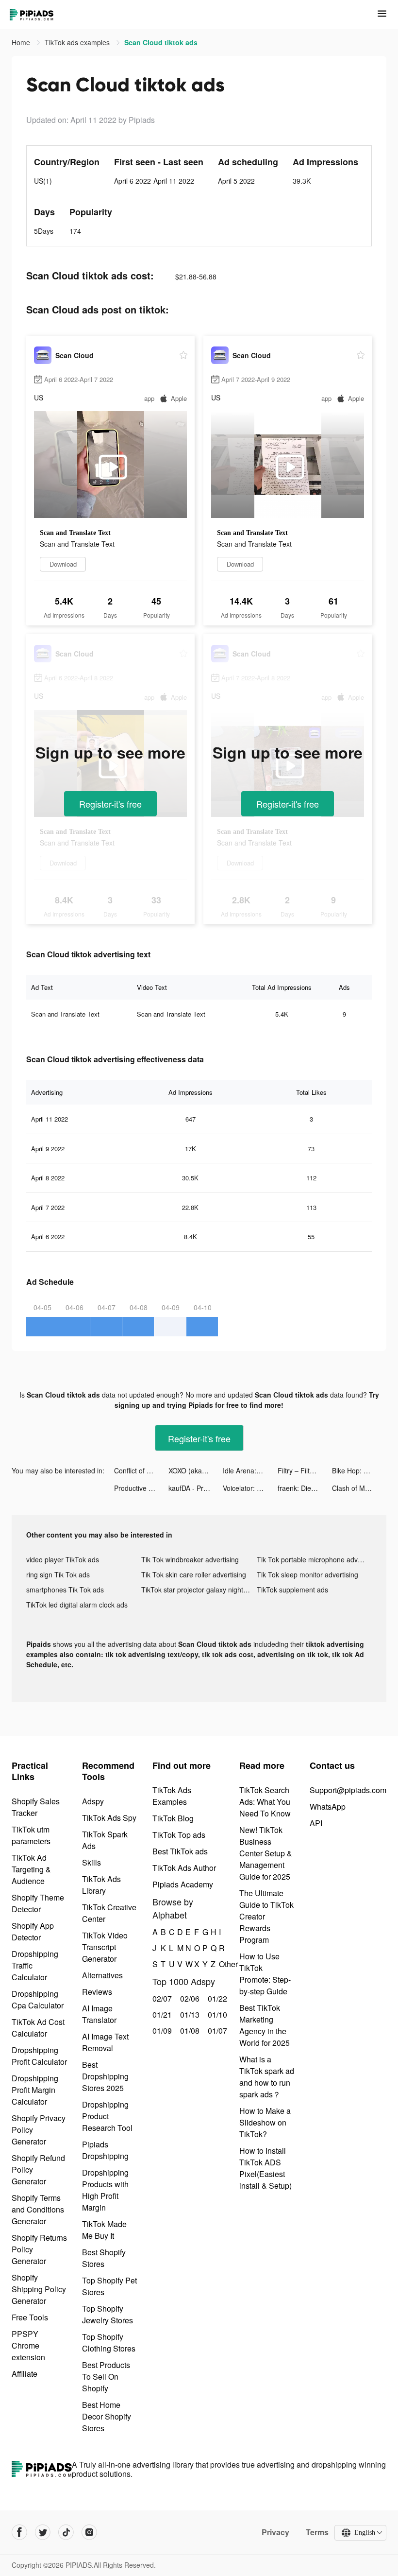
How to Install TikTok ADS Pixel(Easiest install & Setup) (265, 2168)
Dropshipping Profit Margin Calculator (35, 2090)
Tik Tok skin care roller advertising (194, 1574)
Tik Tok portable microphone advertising (314, 1559)
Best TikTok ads (180, 1851)
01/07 (216, 2031)
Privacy (275, 2532)
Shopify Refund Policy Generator (38, 2170)
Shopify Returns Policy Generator (39, 2249)
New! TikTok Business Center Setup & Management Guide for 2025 (266, 1853)
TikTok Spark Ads (105, 1840)
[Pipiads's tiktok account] (66, 2532)
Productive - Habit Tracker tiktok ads (141, 1488)
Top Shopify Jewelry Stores (108, 2314)
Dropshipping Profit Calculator (39, 2056)
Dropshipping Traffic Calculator (35, 1965)
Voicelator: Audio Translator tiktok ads (250, 1488)
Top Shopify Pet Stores (109, 2286)
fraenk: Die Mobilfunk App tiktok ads (305, 1488)
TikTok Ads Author (184, 1868)
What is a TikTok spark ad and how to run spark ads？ (267, 2077)
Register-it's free (110, 804)
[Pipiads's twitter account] (43, 2532)
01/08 (189, 2031)
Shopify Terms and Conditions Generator (38, 2209)
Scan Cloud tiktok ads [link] (161, 42)
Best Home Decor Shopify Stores (107, 2416)
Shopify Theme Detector (38, 1903)
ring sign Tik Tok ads (58, 1574)
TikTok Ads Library (101, 1885)
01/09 (161, 2031)
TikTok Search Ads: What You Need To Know (265, 1802)
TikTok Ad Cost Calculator (38, 2028)
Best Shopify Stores (104, 2258)
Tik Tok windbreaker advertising (190, 1559)
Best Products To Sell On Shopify (106, 2377)
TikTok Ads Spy (109, 1818)
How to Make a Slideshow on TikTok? (265, 2122)
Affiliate (25, 2374)
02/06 (189, 1998)
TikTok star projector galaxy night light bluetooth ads (199, 1590)
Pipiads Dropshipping (105, 2150)
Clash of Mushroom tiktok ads (359, 1488)
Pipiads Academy (183, 1884)
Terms (317, 2532)
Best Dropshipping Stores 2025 (105, 2076)
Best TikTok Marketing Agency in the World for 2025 (265, 2025)
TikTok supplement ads (292, 1590)
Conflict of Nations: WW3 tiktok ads (141, 1470)
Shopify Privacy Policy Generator (39, 2130)
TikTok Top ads (179, 1835)
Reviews (97, 1992)
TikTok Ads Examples (172, 1796)
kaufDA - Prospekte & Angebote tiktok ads (196, 1488)
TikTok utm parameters (31, 1835)
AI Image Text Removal (105, 2042)
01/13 (189, 2014)
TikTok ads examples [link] (78, 42)
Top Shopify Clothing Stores (109, 2343)
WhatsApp (328, 1807)
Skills (91, 1862)
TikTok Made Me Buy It (104, 2230)
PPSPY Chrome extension (28, 2345)
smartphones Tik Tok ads (65, 1590)
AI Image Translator (99, 2014)
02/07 (161, 1998)
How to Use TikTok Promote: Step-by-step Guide (265, 1974)
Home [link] (22, 42)
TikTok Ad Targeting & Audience (31, 1869)
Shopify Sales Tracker (36, 1807)
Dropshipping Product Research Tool (107, 2116)
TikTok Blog (173, 1818)
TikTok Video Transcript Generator (105, 1947)
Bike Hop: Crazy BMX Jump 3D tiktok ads (359, 1470)
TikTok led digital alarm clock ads (77, 1605)
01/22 (216, 1998)
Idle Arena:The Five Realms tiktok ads (250, 1470)
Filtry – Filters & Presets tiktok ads (305, 1470)
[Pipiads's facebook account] (19, 2532)
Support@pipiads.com (348, 1790)
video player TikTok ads (63, 1559)
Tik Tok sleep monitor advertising (307, 1574)
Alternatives (102, 1975)
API (316, 1823)
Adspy (93, 1801)
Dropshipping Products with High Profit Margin (105, 2190)
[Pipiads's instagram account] (89, 2532)
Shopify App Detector (33, 1931)
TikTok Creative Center (109, 1913)
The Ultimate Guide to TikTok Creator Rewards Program (266, 1916)
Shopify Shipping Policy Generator (39, 2289)
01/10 (216, 2014)
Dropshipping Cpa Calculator (38, 1999)
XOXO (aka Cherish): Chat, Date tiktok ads (196, 1470)
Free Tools (30, 2317)
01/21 (161, 2014)
